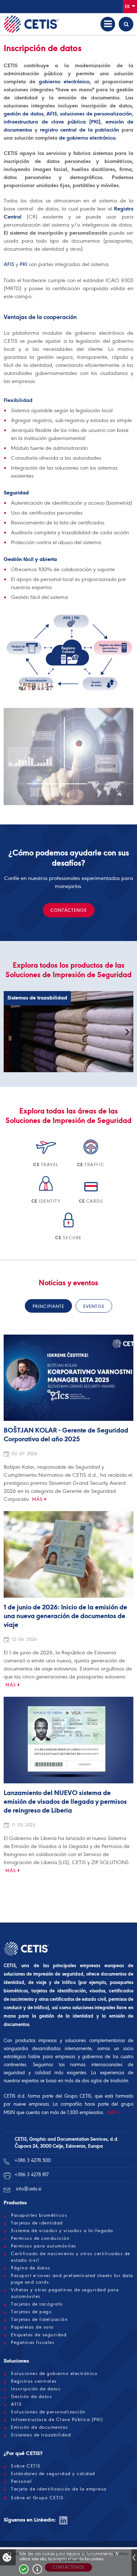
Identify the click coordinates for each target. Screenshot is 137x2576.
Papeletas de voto (33, 2327)
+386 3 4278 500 (33, 2160)
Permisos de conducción (40, 2238)
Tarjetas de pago (31, 2312)
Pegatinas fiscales (33, 2342)
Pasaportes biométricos (39, 2215)
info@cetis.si (29, 2189)
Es (128, 6)
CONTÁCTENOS (69, 910)
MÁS (112, 2112)
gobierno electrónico (64, 81)
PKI (24, 264)
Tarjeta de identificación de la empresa (59, 2489)
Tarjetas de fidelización (39, 2319)
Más (37, 1499)
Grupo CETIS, (78, 2096)
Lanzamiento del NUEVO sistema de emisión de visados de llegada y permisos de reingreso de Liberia (65, 1802)
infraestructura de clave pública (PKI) (52, 122)
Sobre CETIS (26, 2466)
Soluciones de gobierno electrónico (54, 2374)
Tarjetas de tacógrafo (37, 2304)
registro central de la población (79, 130)
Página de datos (31, 2268)
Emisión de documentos (40, 2427)
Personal (21, 2481)
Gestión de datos (31, 2397)
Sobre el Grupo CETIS (37, 2498)
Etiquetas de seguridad (39, 2335)
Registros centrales (34, 2381)
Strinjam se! (24, 2569)
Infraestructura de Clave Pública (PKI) (57, 2420)
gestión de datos (24, 114)
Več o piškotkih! (37, 2569)
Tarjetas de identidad (37, 2223)
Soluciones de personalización (48, 2412)
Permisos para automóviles (44, 2246)
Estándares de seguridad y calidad (53, 2474)
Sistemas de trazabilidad (41, 2435)
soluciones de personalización (96, 114)
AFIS (52, 114)
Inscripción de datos (36, 2389)
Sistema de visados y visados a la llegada (62, 2231)
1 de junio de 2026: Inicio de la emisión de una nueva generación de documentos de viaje (65, 1616)
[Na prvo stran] (31, 24)
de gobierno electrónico (87, 138)
